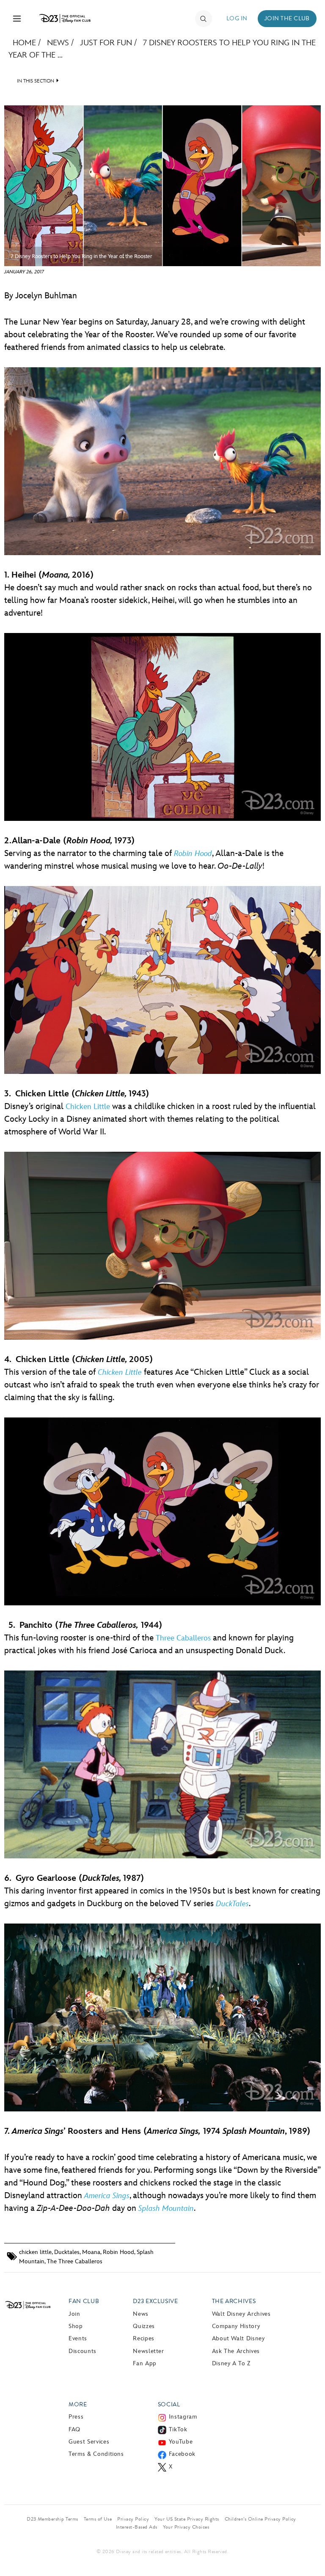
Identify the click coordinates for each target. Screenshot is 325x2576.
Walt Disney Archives (241, 2314)
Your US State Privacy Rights (187, 2519)
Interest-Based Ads (137, 2527)
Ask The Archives (236, 2351)
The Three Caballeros (75, 2261)
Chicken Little (88, 1107)
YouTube (181, 2442)
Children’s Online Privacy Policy (260, 2519)
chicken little (35, 2252)
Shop (76, 2326)
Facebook (182, 2454)
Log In (237, 18)
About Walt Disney (238, 2338)
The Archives (234, 2301)
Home (24, 43)
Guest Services (89, 2442)
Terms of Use (98, 2519)
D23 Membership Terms (52, 2519)
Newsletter (148, 2351)
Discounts (83, 2351)
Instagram (183, 2417)
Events (78, 2338)
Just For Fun (106, 43)
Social (169, 2404)
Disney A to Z (231, 2363)
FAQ (74, 2429)
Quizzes (144, 2326)
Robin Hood (118, 2252)
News (58, 43)
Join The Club (287, 18)
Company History (236, 2326)
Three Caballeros (183, 1638)
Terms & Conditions (96, 2454)
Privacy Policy (133, 2519)
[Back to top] (309, 2548)
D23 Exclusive (155, 2301)
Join (74, 2314)
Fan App (145, 2363)
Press (76, 2417)
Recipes (143, 2338)
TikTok (178, 2429)
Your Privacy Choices (186, 2527)
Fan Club (84, 2301)
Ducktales (67, 2252)
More (78, 2404)
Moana (91, 2252)
